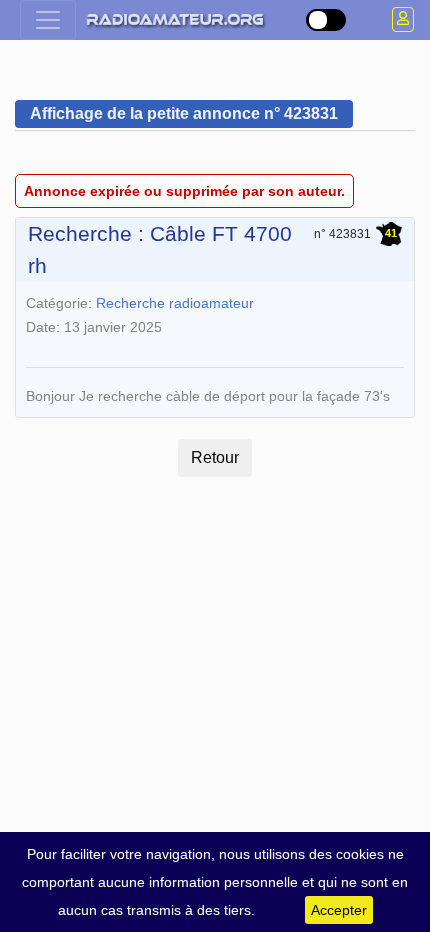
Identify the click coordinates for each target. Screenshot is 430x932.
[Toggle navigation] (48, 20)
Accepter (339, 910)
